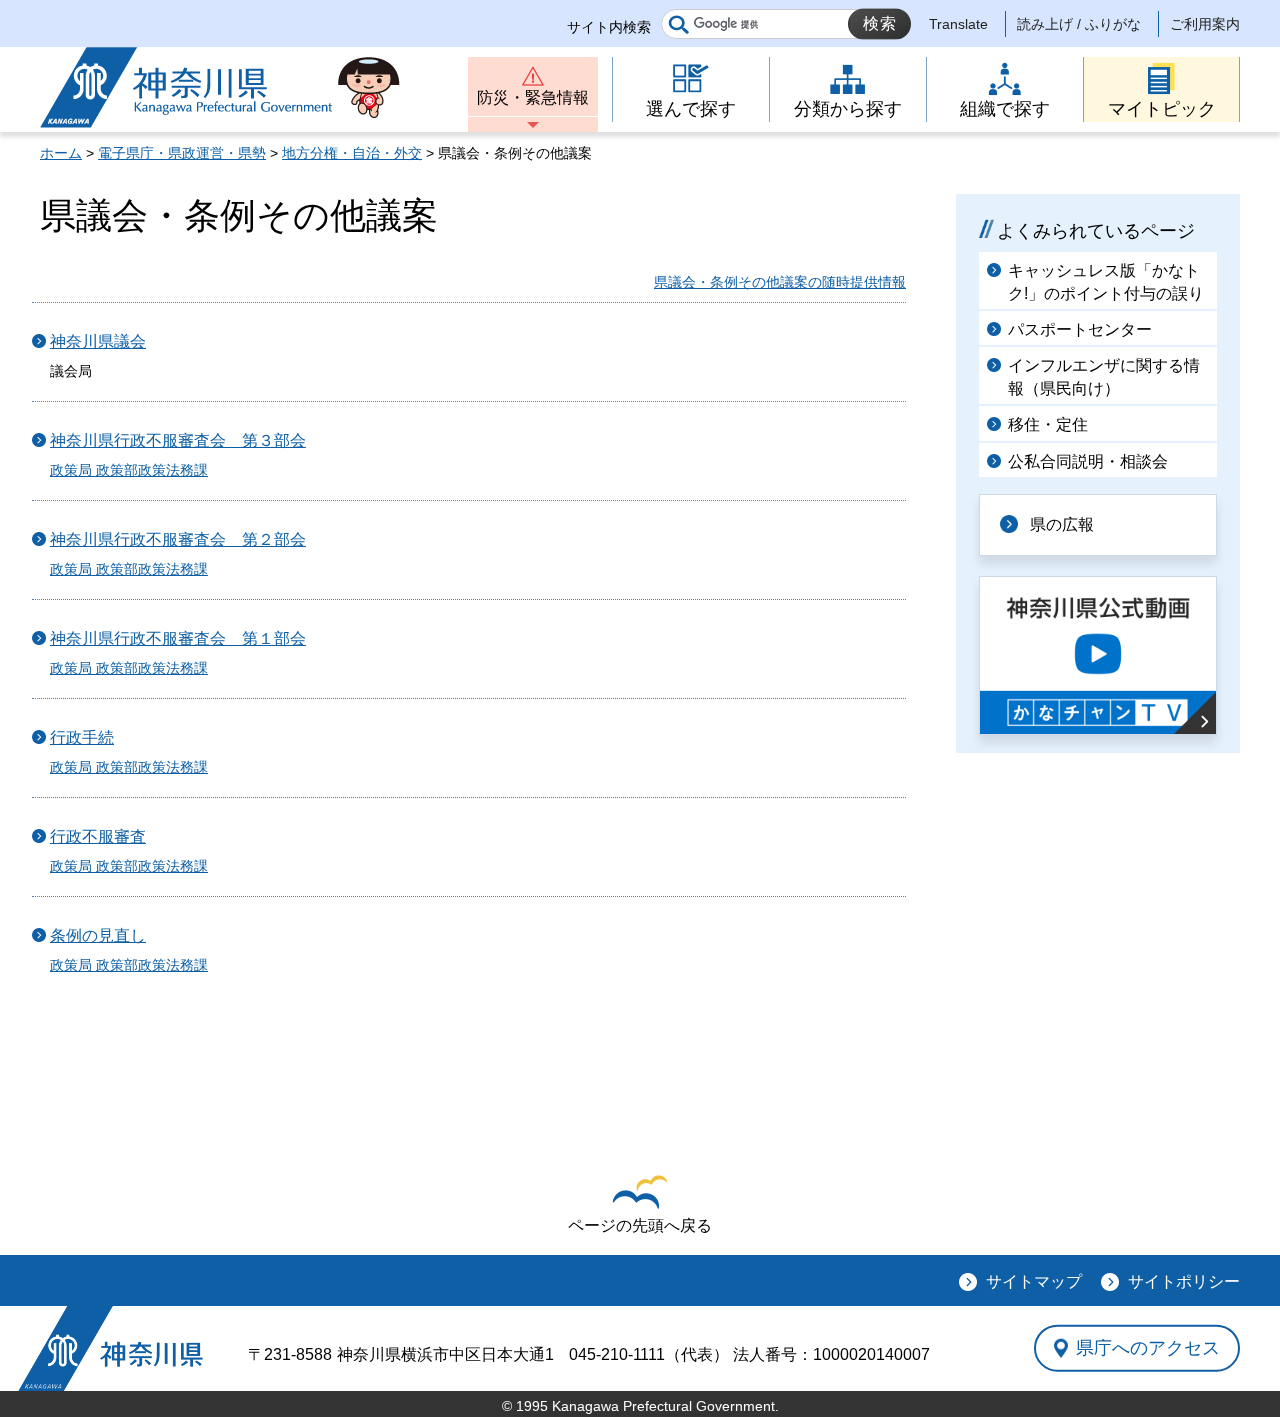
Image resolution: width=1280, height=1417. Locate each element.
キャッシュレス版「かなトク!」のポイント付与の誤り (1106, 281)
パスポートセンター (1080, 329)
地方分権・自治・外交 (352, 153)
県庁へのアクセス (1148, 1348)
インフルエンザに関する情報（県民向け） (1104, 376)
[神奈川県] (110, 1348)
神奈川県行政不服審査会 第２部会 (178, 539)
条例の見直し (98, 935)
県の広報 (1062, 524)
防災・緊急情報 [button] (533, 97)
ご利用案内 (1205, 24)
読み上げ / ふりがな (1079, 24)
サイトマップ (1034, 1281)
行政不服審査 (98, 836)
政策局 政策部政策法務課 (129, 470)
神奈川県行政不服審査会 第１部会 (178, 638)
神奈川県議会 (98, 341)
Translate (958, 24)
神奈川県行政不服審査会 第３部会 (178, 440)
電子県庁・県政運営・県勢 (182, 153)
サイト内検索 (609, 27)
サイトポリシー (1184, 1281)
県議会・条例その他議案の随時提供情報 (780, 282)
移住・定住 (1048, 424)
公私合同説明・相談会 (1088, 461)
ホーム (61, 153)
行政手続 (82, 737)
